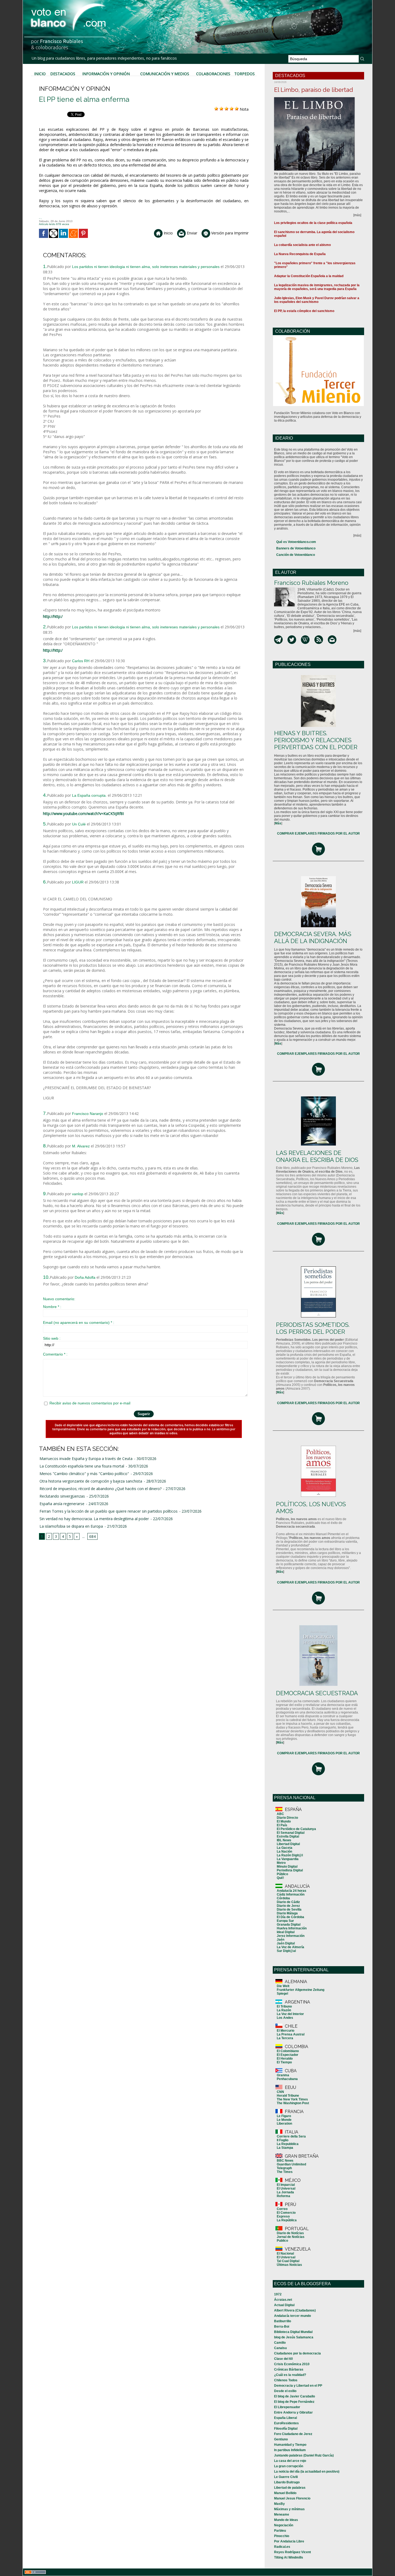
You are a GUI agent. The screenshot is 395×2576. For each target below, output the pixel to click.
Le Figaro (284, 2116)
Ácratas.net (283, 2300)
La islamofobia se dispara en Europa (71, 1526)
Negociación (284, 2525)
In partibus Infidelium (290, 2450)
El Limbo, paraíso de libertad (314, 90)
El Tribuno (284, 2006)
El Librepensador (287, 2407)
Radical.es (282, 2547)
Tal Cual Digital (288, 2261)
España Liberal (286, 2418)
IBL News (284, 1840)
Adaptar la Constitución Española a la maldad (309, 276)
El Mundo (284, 1821)
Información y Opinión (106, 74)
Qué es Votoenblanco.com (296, 542)
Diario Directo (287, 1818)
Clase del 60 (283, 2359)
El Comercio (286, 2213)
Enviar (191, 233)
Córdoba (283, 1898)
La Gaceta (285, 1848)
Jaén (281, 1940)
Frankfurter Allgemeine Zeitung (301, 1990)
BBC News (285, 2161)
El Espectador (288, 2055)
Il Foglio (283, 2140)
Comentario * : (55, 1354)
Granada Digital (289, 1925)
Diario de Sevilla (289, 1910)
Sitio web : (52, 1338)
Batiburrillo (283, 2321)
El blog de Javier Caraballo (295, 2396)
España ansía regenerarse (62, 1504)
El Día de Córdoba (290, 1917)
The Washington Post (293, 2103)
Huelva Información (292, 1928)
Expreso (283, 2216)
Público (282, 1874)
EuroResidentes (286, 2423)
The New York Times (292, 2099)
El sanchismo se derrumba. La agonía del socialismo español (314, 234)
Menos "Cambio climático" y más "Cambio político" (84, 1474)
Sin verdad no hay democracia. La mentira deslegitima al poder (94, 1519)
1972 (278, 2294)
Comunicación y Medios (165, 74)
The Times (285, 2172)
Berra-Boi (282, 2327)
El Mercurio (286, 2031)
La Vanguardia (288, 1859)
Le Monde (284, 2120)
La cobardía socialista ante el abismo (302, 245)
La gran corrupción (289, 2466)
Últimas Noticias (289, 2265)
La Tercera (285, 2038)
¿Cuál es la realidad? (290, 2375)
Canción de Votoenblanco (296, 555)
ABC (280, 1814)
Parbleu (280, 2531)
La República (287, 2220)
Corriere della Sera (291, 2136)
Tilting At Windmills (289, 2557)
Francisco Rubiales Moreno (311, 583)
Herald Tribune (288, 2096)
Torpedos (245, 74)
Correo (282, 2209)
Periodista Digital (290, 1870)
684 (92, 1536)
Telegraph (284, 2168)
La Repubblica (288, 2144)
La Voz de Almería (290, 1947)
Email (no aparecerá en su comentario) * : (79, 1323)
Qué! (280, 1878)
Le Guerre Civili (286, 2477)
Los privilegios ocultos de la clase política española (313, 223)
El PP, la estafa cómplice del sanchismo (304, 311)
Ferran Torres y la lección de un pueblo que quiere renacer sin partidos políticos (109, 1511)
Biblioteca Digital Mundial (293, 2332)
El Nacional (285, 2253)
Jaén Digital (286, 1943)
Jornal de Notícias (291, 2237)
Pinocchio (282, 2536)
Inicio (40, 74)
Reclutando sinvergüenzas (62, 1496)
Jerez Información (291, 1936)
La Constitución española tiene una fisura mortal (82, 1466)
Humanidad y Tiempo (290, 2445)
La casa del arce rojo (290, 2461)
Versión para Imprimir (229, 233)
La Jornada (285, 2192)
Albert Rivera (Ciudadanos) (295, 2310)
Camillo (280, 2343)
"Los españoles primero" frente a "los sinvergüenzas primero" (315, 265)
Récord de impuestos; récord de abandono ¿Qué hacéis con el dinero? (100, 1489)
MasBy (279, 2504)
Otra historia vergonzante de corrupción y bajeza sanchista (91, 1481)
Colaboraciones (213, 74)
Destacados (63, 74)
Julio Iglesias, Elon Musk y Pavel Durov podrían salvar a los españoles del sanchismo (317, 300)
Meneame (282, 2515)
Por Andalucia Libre (289, 2541)
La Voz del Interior (290, 2014)
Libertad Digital (288, 1844)
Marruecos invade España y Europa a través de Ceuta (86, 1459)
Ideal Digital (286, 1932)
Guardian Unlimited (291, 2164)
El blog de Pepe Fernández (294, 2402)
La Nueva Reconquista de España (300, 254)
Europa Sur (285, 1921)
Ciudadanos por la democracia (297, 2353)
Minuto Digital (287, 1867)
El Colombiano (288, 2051)
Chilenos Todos (286, 2380)
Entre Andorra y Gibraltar (293, 2412)
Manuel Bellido (285, 2493)
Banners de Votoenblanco (296, 548)
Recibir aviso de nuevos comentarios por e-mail (90, 1403)
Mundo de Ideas (286, 2520)
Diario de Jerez (288, 1906)
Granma (283, 2075)
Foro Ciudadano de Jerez (293, 2434)
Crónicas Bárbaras (289, 2370)
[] (278, 823)
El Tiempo (284, 2062)
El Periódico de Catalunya (296, 1829)
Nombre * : (52, 1307)
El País (282, 1825)
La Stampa (285, 2148)
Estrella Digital (288, 1836)
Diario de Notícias (290, 2233)
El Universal (286, 2189)
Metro (281, 1863)
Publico (282, 2241)
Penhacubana (287, 2079)
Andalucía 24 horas (292, 1891)
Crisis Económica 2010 (292, 2364)
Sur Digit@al (286, 1951)
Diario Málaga (287, 1913)
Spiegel (282, 1994)
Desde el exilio (285, 2391)
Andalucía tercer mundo (292, 2316)
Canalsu (280, 2348)
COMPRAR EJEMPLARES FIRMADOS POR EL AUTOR (318, 834)
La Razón (284, 2010)
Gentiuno (281, 2439)
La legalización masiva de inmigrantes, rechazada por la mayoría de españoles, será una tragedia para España (317, 287)
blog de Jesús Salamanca (294, 2337)
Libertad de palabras (290, 2488)
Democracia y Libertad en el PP (298, 2386)
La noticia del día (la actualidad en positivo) (307, 2472)
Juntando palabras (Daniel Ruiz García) (304, 2455)
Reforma (283, 2196)
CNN (280, 2092)
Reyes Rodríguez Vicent (292, 2552)
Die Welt (283, 1986)
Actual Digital (284, 2305)
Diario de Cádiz (288, 1902)
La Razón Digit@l (290, 1855)
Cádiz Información (291, 1894)
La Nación (284, 1852)
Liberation (284, 2124)
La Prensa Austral (291, 2034)
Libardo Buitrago (287, 2482)
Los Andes (285, 2018)
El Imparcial (286, 2185)
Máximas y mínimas (289, 2509)
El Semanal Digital (291, 1833)
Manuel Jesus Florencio (292, 2498)
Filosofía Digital (286, 2429)
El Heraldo (285, 2059)
